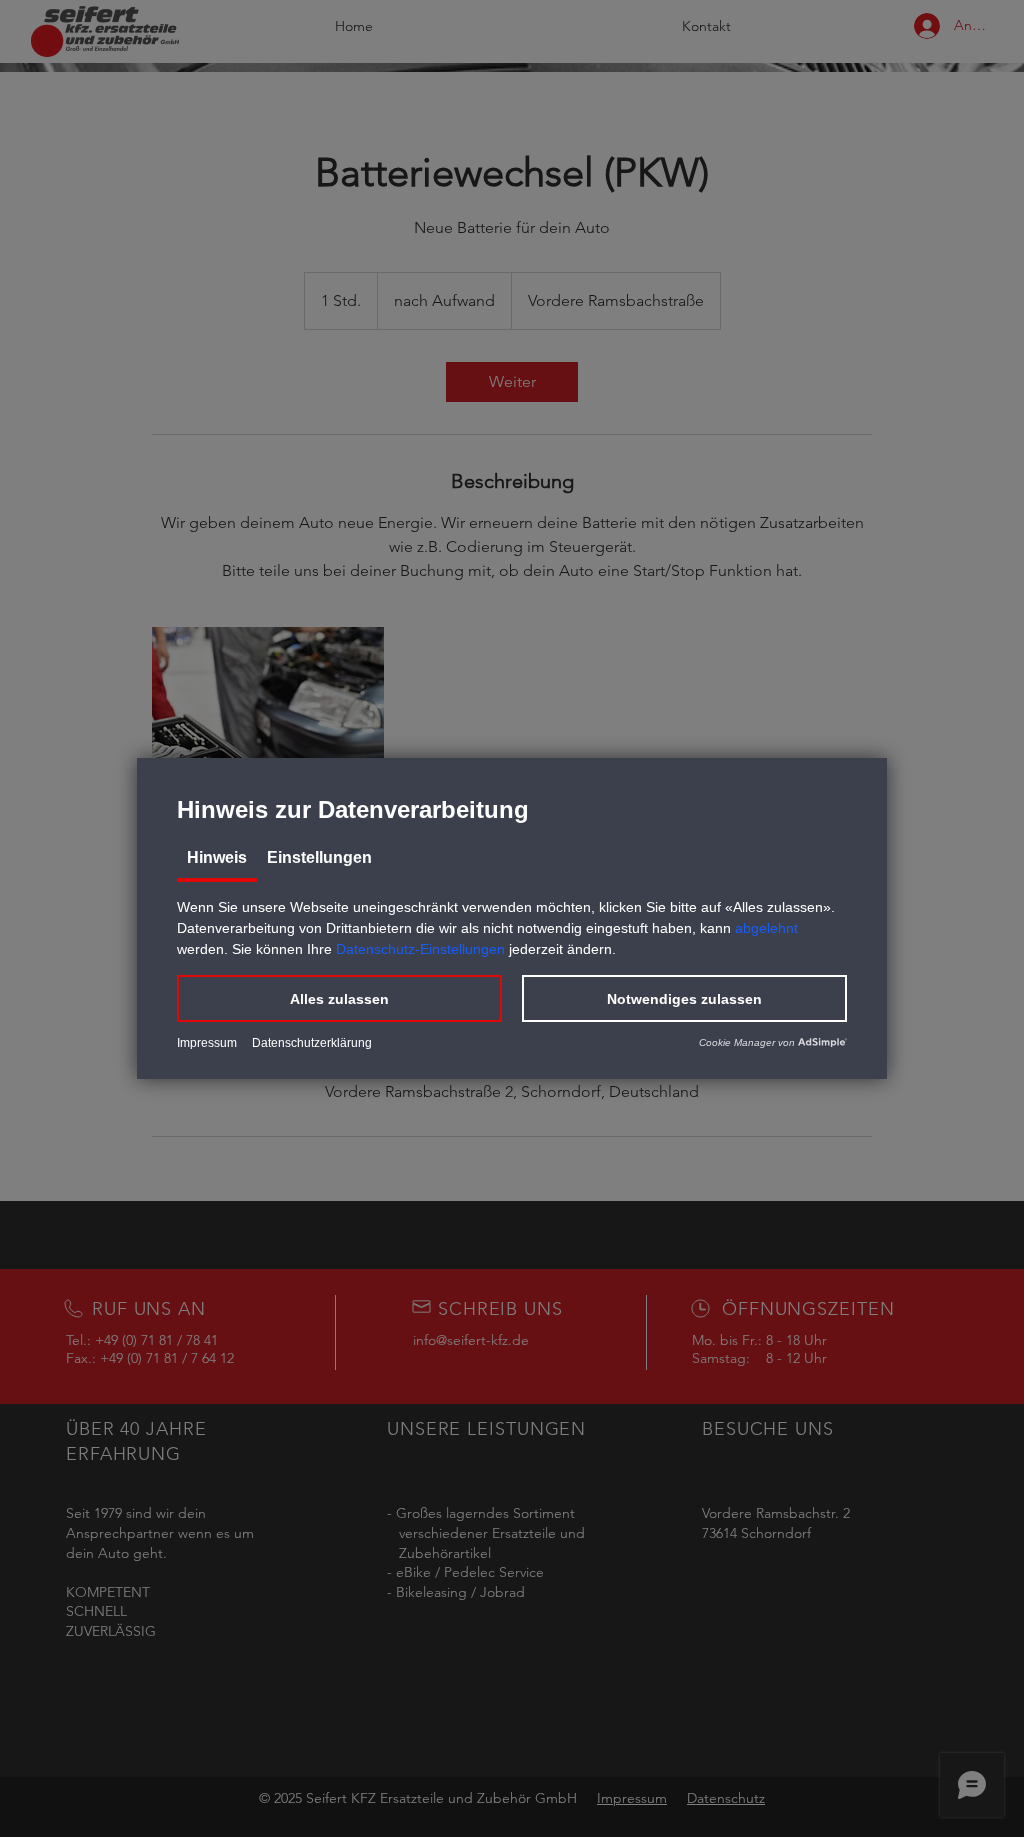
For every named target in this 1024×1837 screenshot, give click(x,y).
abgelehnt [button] (766, 928)
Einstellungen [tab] (319, 857)
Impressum (207, 1043)
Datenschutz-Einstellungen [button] (420, 949)
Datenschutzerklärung (312, 1043)
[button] (339, 998)
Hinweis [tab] (217, 857)
